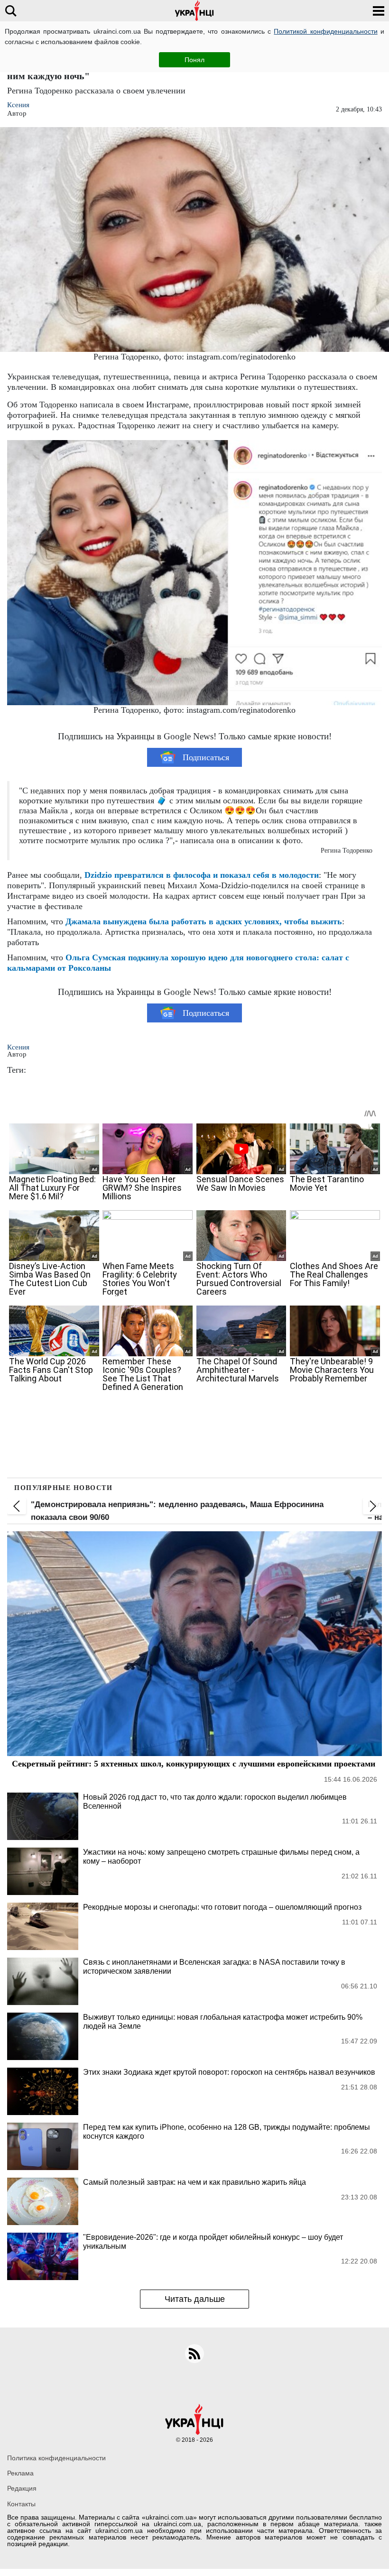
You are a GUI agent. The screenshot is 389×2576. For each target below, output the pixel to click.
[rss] (194, 2354)
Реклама (20, 2473)
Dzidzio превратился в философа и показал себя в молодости (202, 875)
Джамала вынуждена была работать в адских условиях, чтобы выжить (204, 921)
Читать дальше (195, 2299)
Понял (194, 60)
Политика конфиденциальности (56, 2458)
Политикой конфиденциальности (325, 31)
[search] (11, 11)
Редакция (22, 2488)
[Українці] (194, 11)
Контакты (21, 2504)
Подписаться (206, 757)
